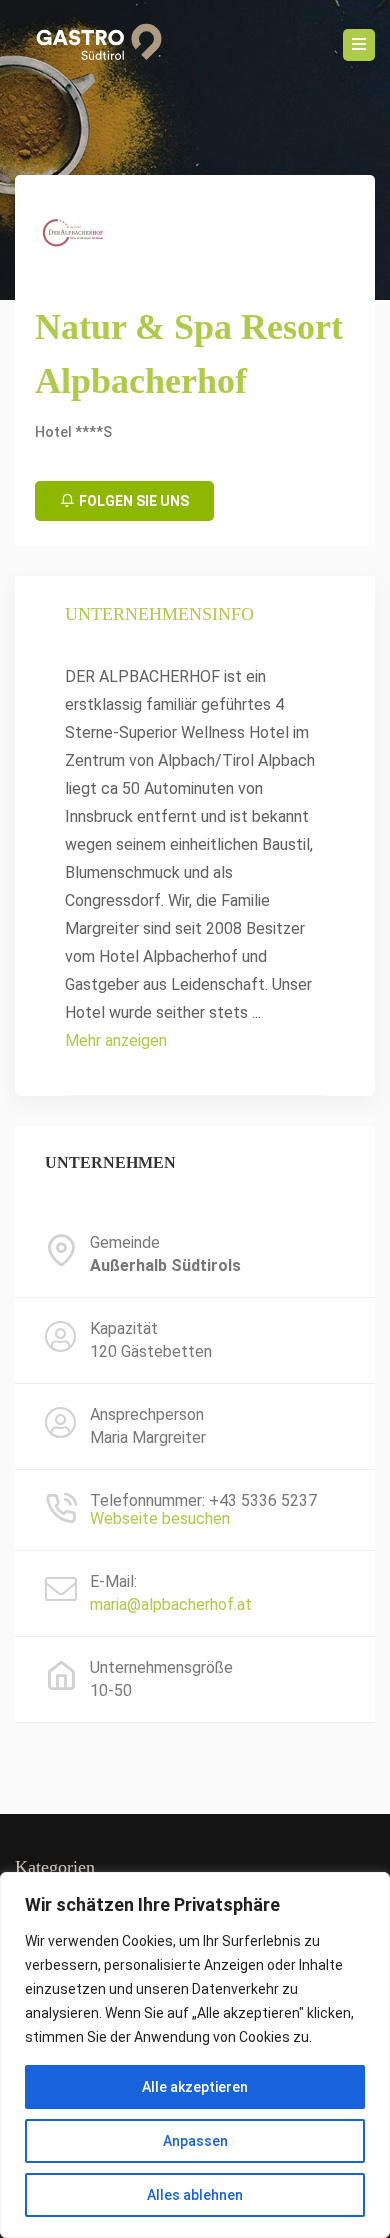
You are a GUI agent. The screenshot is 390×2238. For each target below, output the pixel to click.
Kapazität (124, 1329)
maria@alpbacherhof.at (171, 1604)
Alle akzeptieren (195, 2087)
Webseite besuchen (160, 1518)
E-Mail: (113, 1582)
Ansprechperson (147, 1415)
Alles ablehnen (195, 2195)
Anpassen (195, 2141)
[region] (195, 2055)
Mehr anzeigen (116, 1040)
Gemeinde (125, 1243)
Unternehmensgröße (161, 1668)
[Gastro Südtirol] (92, 45)
